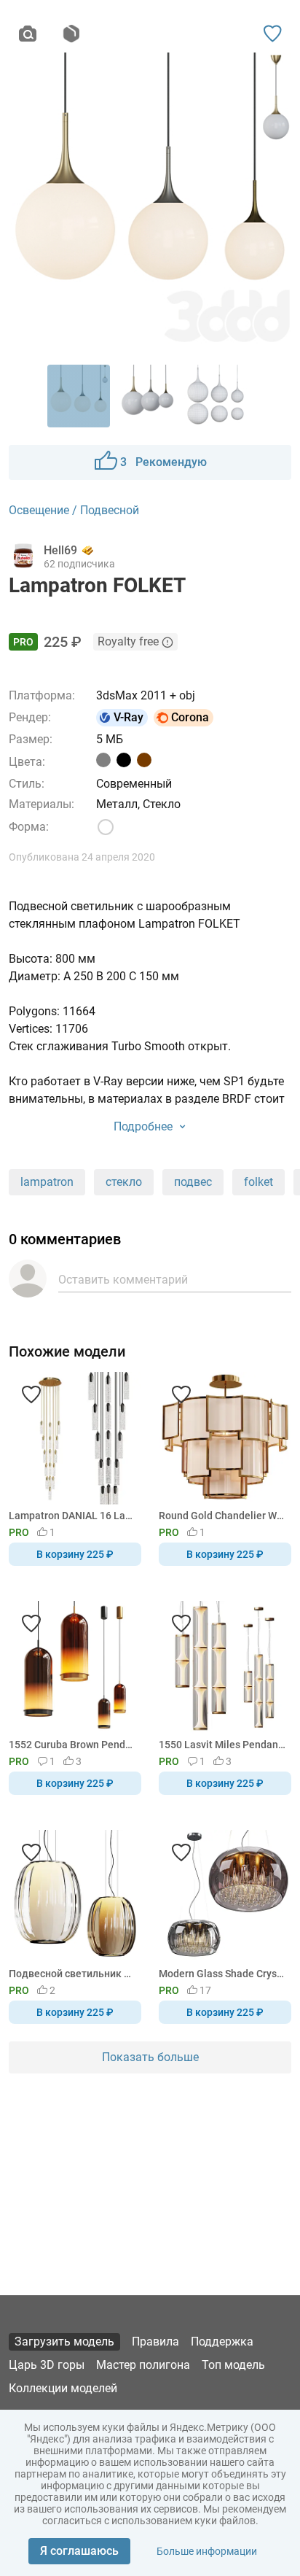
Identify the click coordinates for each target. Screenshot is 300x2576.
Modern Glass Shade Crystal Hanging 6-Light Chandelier (222, 1974)
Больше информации (207, 2551)
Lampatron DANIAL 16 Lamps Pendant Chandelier (72, 1516)
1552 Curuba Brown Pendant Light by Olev (72, 1745)
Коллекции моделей (63, 2388)
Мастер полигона (143, 2365)
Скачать (195, 1312)
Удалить (195, 1312)
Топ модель (233, 2365)
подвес (193, 1182)
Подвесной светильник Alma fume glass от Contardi (72, 1974)
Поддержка (222, 2342)
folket (258, 1182)
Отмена (104, 1312)
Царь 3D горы (47, 2365)
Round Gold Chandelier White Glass (222, 1516)
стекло (124, 1182)
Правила (155, 2342)
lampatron (47, 1182)
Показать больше (150, 2057)
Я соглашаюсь (79, 2551)
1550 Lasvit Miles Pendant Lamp (222, 1745)
